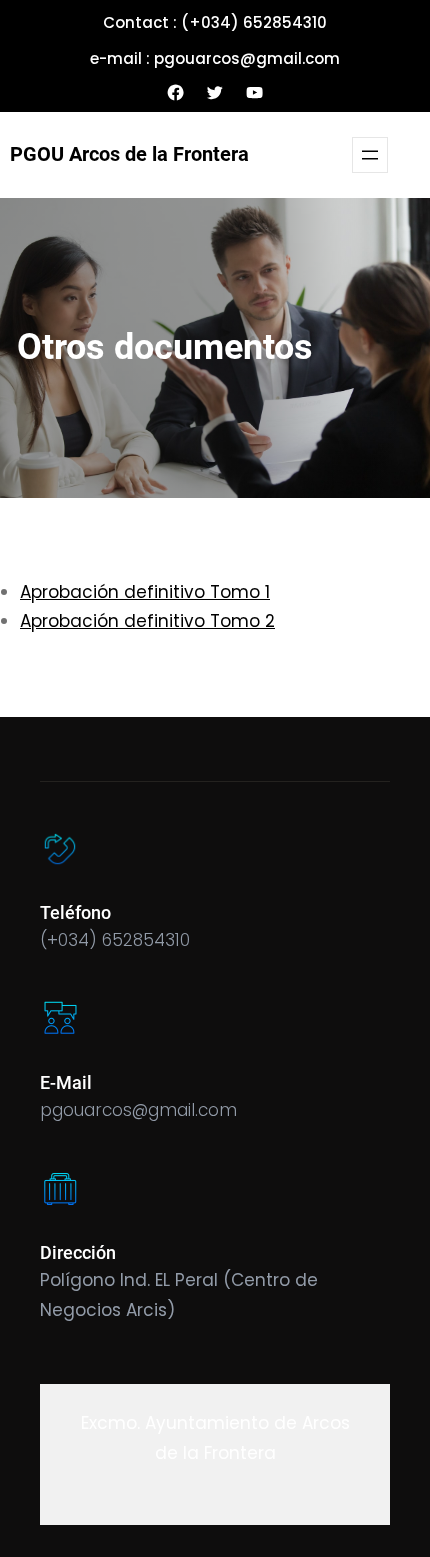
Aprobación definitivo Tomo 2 (147, 621)
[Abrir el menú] (370, 155)
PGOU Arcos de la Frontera (129, 154)
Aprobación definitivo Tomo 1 (145, 592)
